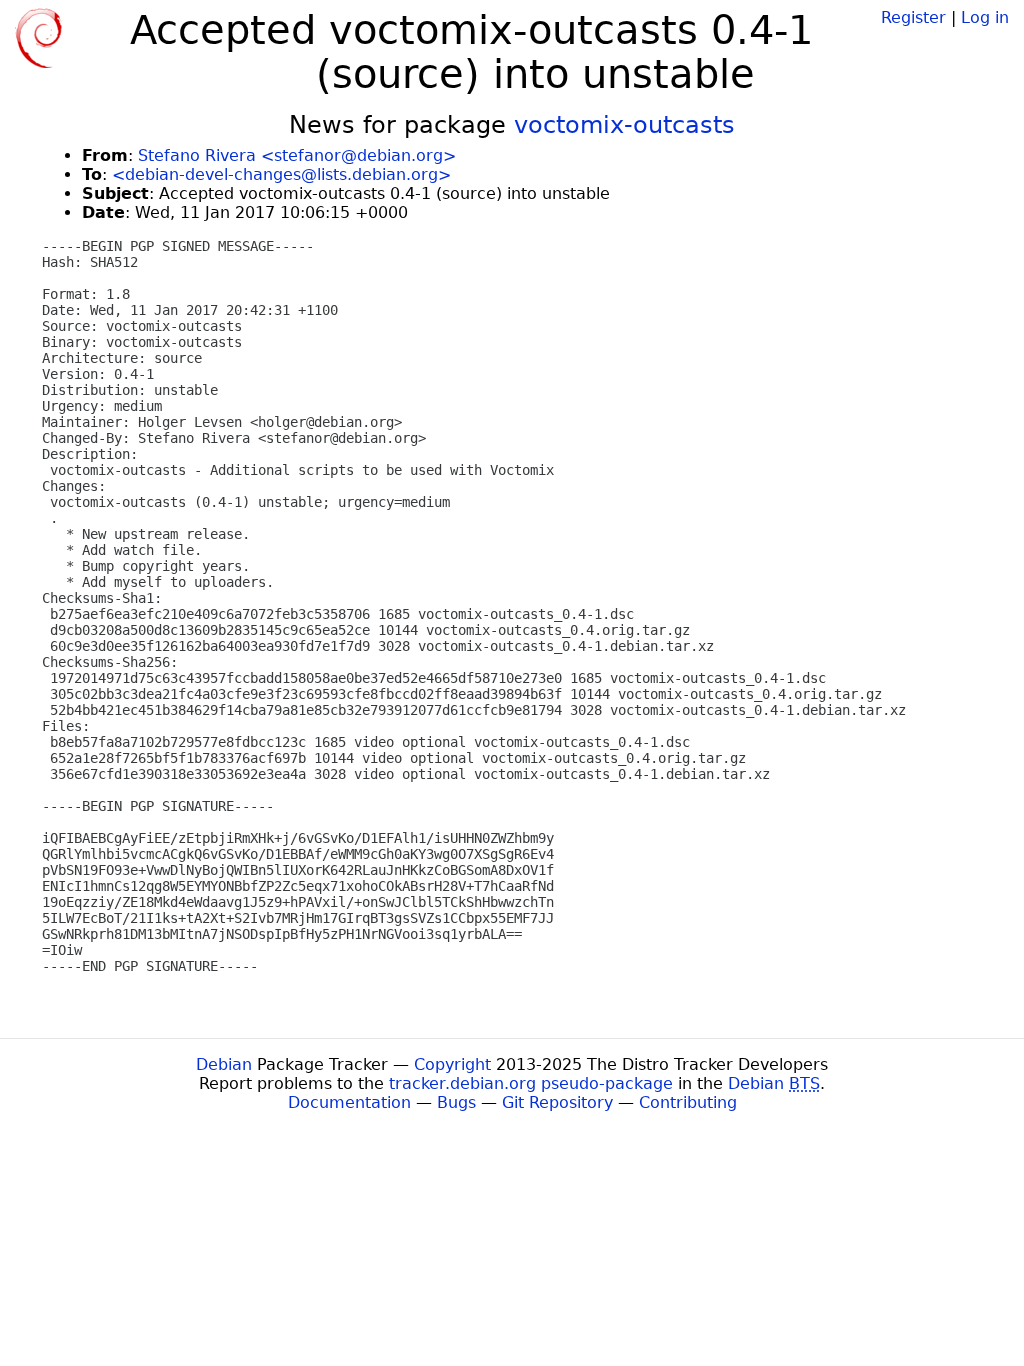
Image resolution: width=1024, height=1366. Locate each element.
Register (913, 17)
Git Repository (557, 1102)
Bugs (456, 1102)
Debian (224, 1064)
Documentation (349, 1102)
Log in (985, 17)
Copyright (452, 1064)
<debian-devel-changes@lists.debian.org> (281, 174)
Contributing (688, 1102)
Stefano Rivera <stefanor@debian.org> (297, 155)
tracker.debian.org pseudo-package (531, 1083)
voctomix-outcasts (624, 125)
